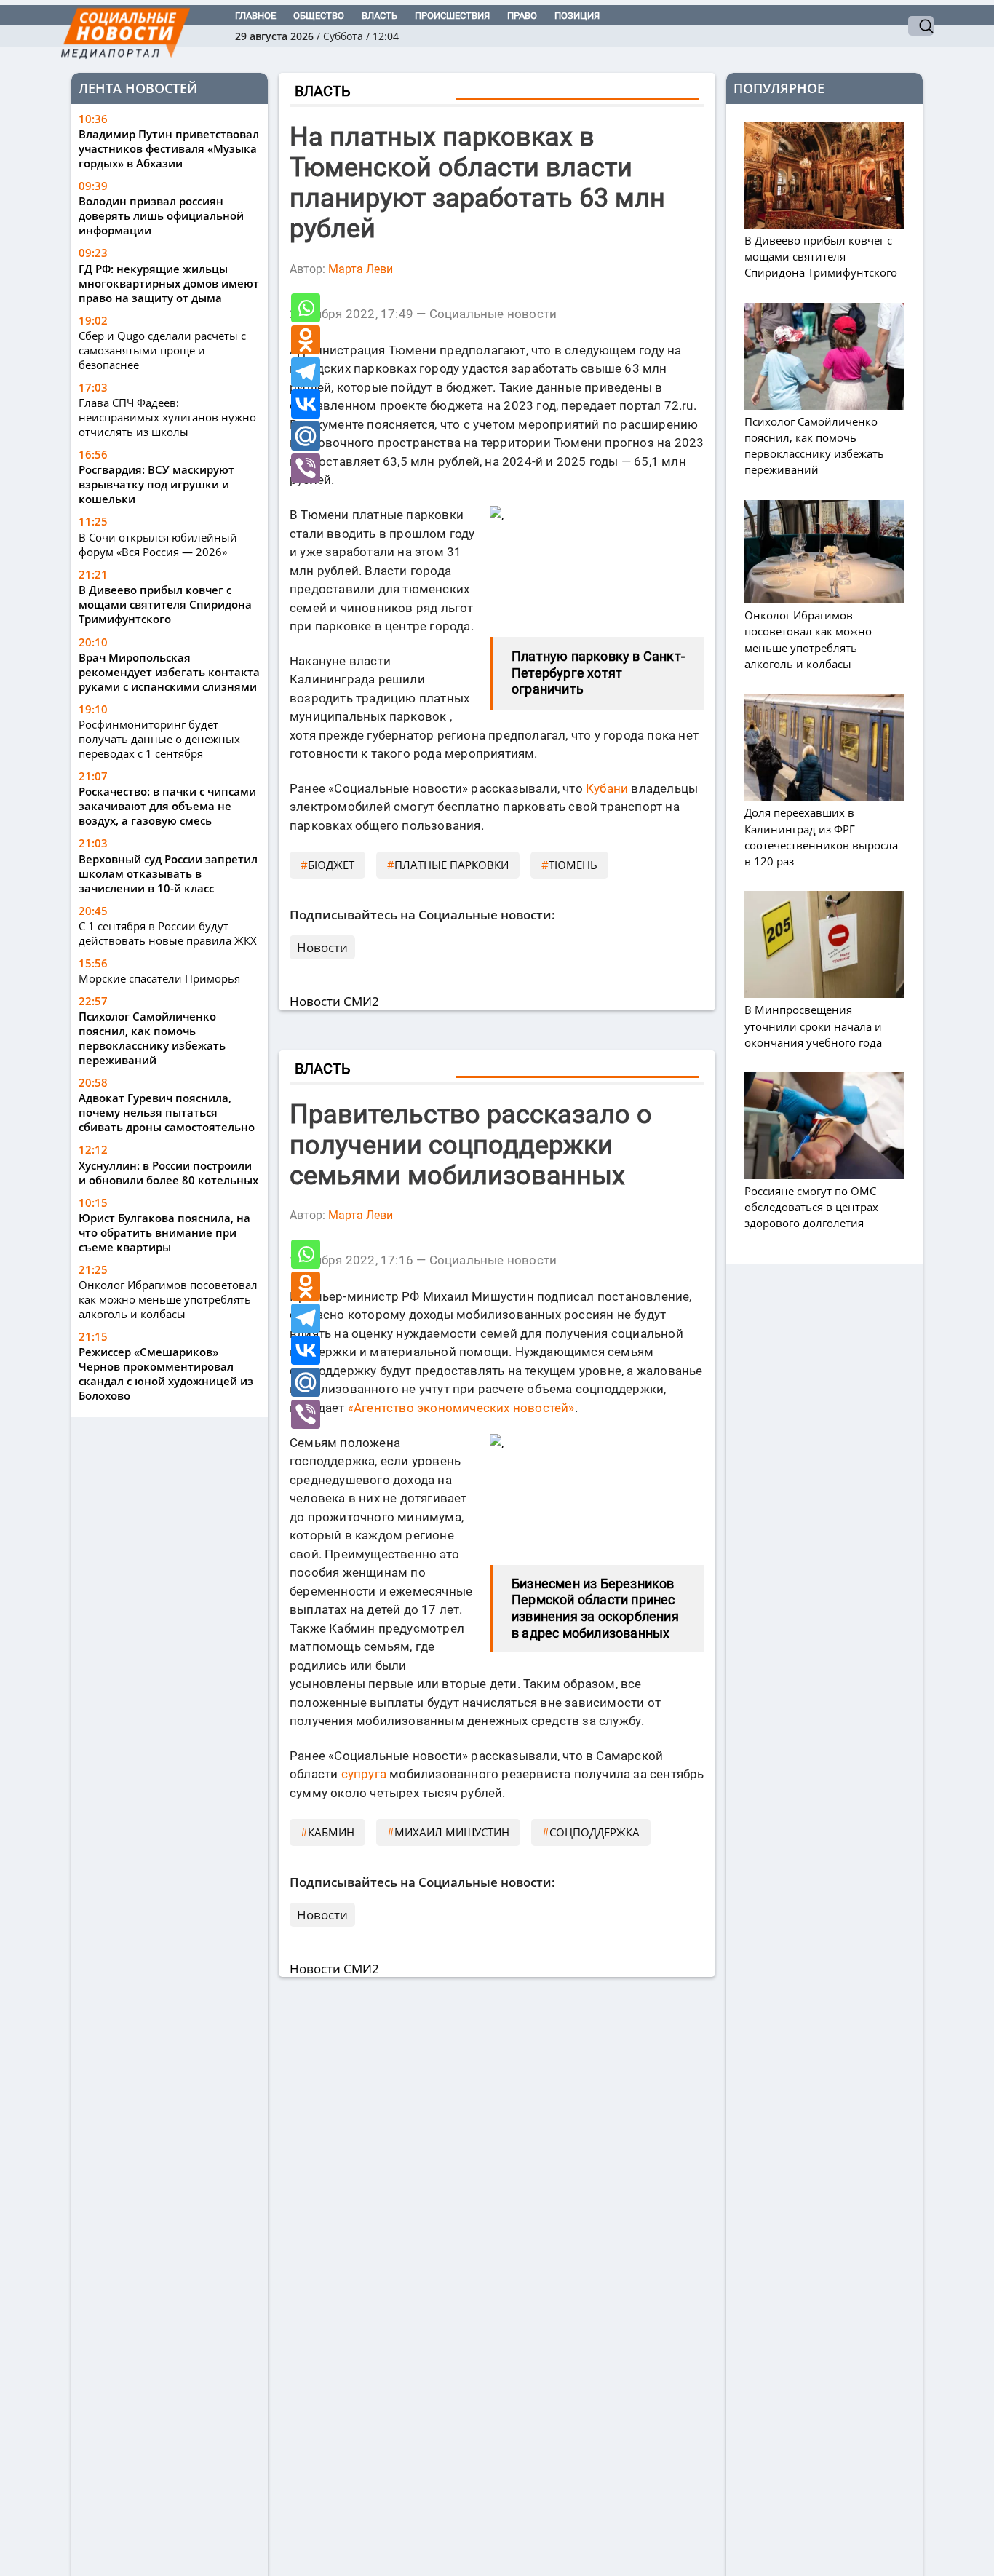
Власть (379, 16)
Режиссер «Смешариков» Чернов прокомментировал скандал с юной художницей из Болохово (166, 1374)
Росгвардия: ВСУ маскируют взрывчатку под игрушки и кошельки (156, 485)
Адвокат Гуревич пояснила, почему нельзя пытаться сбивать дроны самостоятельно (167, 1112)
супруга (364, 1774)
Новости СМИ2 (334, 1001)
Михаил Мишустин (452, 1832)
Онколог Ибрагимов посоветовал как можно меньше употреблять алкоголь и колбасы (168, 1299)
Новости (322, 947)
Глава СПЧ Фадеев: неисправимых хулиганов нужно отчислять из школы (167, 418)
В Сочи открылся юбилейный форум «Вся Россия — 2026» (158, 544)
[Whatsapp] (306, 308)
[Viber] (306, 468)
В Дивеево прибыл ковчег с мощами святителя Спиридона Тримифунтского (165, 605)
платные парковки (452, 865)
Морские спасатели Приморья (159, 978)
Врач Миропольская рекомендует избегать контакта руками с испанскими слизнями (169, 672)
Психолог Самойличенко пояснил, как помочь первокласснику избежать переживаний (152, 1038)
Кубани (607, 788)
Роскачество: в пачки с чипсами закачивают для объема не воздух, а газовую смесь (167, 806)
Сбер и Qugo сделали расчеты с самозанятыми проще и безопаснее (162, 351)
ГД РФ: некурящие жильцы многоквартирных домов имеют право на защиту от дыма (169, 283)
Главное (255, 16)
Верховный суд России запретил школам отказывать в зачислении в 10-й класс (168, 873)
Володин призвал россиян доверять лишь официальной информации (161, 216)
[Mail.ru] (306, 436)
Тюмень (573, 865)
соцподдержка (595, 1832)
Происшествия (452, 16)
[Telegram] (306, 372)
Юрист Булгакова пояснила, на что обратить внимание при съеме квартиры (164, 1232)
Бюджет (331, 865)
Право (522, 16)
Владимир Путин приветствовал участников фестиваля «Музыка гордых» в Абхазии (169, 149)
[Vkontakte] (306, 404)
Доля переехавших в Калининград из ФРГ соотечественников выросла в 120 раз (821, 837)
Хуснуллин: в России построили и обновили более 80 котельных (168, 1173)
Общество (319, 16)
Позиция (577, 16)
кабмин (331, 1832)
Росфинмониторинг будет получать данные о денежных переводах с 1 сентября (159, 739)
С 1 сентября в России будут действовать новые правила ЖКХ (168, 933)
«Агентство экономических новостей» (461, 1408)
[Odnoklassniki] (306, 340)
